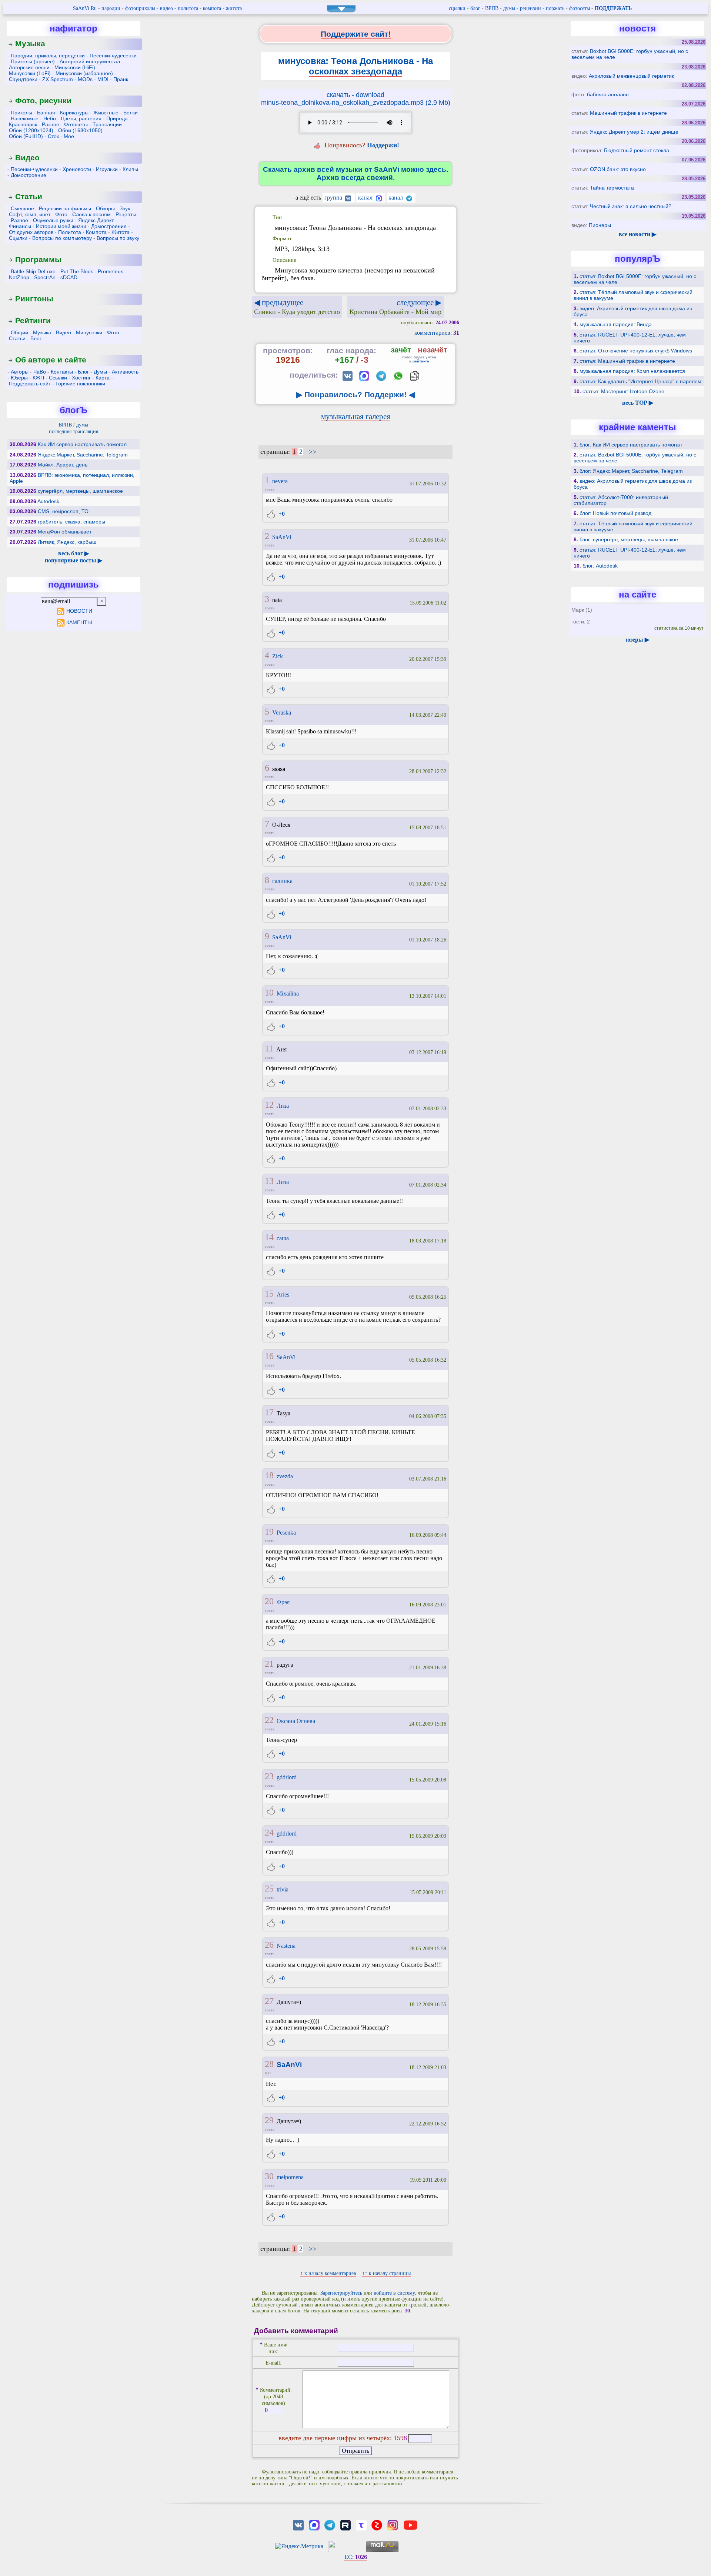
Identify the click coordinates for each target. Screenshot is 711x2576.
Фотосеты (76, 124)
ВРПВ (492, 8)
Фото (61, 214)
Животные (106, 113)
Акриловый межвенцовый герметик (631, 76)
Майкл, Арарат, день (63, 465)
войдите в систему (394, 2293)
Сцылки (18, 238)
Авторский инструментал (90, 61)
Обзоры (105, 208)
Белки (131, 113)
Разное (51, 124)
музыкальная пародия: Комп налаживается (632, 371)
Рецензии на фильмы (65, 208)
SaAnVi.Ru (85, 8)
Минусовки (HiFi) (75, 67)
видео (166, 8)
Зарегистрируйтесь (341, 2293)
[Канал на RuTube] (346, 2524)
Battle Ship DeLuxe (33, 271)
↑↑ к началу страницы (386, 2273)
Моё (69, 136)
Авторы (20, 372)
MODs (85, 79)
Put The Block (77, 271)
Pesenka (286, 1533)
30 (269, 2176)
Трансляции (107, 124)
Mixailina (288, 993)
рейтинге (421, 361)
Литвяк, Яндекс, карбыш (67, 542)
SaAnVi (282, 537)
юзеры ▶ (637, 640)
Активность (125, 372)
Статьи (29, 196)
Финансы (20, 226)
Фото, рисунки (43, 101)
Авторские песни (29, 67)
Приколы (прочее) (33, 61)
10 (269, 993)
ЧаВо (40, 372)
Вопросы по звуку (118, 238)
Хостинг (81, 378)
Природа (117, 118)
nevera (280, 481)
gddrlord (287, 1777)
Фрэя (283, 1602)
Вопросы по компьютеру (62, 238)
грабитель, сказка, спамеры (71, 522)
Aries (283, 1294)
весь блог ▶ (74, 553)
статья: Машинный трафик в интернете (627, 361)
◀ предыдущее (297, 307)
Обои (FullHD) (26, 136)
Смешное (22, 208)
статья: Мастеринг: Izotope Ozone (623, 391)
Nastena (286, 1946)
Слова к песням (91, 214)
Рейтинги (33, 320)
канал (366, 198)
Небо (50, 118)
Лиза (283, 1106)
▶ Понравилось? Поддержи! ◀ (355, 394)
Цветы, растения (81, 118)
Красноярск (23, 124)
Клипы (130, 169)
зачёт (401, 350)
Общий (19, 332)
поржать (555, 8)
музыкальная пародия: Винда (616, 324)
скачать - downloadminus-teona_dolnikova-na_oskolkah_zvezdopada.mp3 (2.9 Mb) (356, 99)
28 (269, 2064)
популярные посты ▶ (74, 560)
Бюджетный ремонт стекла (637, 150)
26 (269, 1945)
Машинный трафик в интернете (628, 113)
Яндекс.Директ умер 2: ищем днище (634, 132)
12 (269, 1105)
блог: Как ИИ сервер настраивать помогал (631, 445)
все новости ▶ (637, 234)
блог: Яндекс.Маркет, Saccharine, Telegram (631, 471)
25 (269, 1888)
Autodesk (48, 501)
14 (269, 1237)
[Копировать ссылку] (415, 376)
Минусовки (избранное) (84, 73)
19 (269, 1532)
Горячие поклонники (80, 384)
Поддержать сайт (30, 384)
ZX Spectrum (58, 79)
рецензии (530, 8)
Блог (36, 338)
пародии (111, 8)
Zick (278, 656)
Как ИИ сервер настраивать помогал (82, 444)
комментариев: (437, 333)
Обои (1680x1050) (80, 130)
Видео (27, 158)
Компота (96, 232)
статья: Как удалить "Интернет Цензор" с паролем (640, 381)
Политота (70, 232)
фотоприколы (140, 8)
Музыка (30, 44)
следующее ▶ (395, 307)
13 (269, 1181)
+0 (281, 514)
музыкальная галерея (356, 416)
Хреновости (77, 169)
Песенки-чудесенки (113, 56)
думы (509, 8)
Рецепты (126, 214)
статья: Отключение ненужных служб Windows (636, 351)
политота (188, 8)
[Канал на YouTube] (410, 2524)
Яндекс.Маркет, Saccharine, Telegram (83, 455)
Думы (100, 372)
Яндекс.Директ (96, 220)
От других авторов (31, 232)
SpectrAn (45, 277)
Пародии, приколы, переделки (48, 56)
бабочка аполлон (608, 94)
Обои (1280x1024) (31, 130)
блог (475, 8)
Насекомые (25, 118)
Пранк (121, 79)
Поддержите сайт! (356, 34)
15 (269, 1294)
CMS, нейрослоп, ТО (63, 511)
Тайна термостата (612, 188)
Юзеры (19, 378)
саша (283, 1238)
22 (269, 1720)
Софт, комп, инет (30, 214)
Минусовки (89, 332)
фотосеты (580, 8)
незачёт (433, 350)
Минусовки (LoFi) (30, 73)
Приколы (21, 113)
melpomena (290, 2177)
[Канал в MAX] (314, 2524)
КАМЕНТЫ (79, 622)
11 (269, 1048)
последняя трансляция (74, 431)
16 (269, 1356)
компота (212, 8)
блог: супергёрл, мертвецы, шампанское (629, 539)
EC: (356, 2557)
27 (269, 2001)
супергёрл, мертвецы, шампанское (80, 491)
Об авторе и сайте (51, 360)
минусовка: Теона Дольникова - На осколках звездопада (355, 66)
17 (269, 1412)
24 (269, 1833)
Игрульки (107, 169)
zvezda (285, 1476)
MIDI (103, 79)
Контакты (62, 372)
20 (269, 1601)
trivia (283, 1889)
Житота (121, 232)
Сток (53, 136)
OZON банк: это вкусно (618, 169)
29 (269, 2120)
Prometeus (111, 271)
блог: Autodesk (600, 566)
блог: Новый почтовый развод (615, 513)
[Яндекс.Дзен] (377, 2524)
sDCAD (69, 277)
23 (269, 1776)
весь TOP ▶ (638, 403)
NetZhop (19, 277)
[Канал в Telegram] (330, 2524)
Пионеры (600, 225)
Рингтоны (34, 299)
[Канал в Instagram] (393, 2524)
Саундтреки (23, 79)
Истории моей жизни (61, 226)
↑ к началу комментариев (328, 2273)
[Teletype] (361, 2524)
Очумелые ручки (53, 220)
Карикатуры (74, 113)
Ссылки (58, 378)
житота (234, 8)
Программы (38, 259)
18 (269, 1475)
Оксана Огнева (296, 1721)
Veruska (282, 712)
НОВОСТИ (79, 611)
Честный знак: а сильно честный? (631, 206)
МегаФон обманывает (65, 532)
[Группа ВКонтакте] (298, 2524)
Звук (125, 208)
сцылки (457, 8)
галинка (282, 881)
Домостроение (29, 175)
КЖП (38, 378)
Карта (103, 378)
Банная (46, 113)
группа (334, 198)
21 (269, 1664)
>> (313, 452)
